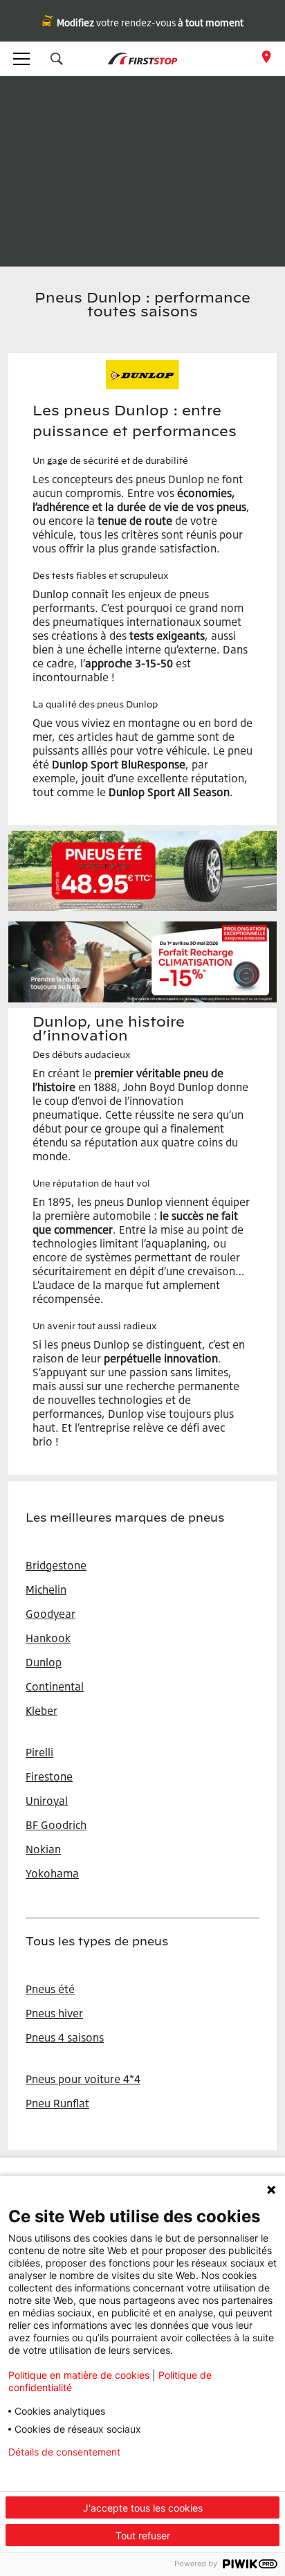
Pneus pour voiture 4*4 (83, 2079)
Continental (55, 1686)
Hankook (48, 1638)
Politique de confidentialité (68, 2474)
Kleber (42, 1711)
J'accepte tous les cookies (143, 2508)
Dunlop (44, 1662)
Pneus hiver (54, 2013)
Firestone (49, 1776)
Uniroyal (47, 1801)
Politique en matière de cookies (79, 2375)
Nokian (43, 1849)
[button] (57, 59)
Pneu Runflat (57, 2103)
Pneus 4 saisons (65, 2037)
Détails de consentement (64, 2452)
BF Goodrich (56, 1825)
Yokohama (52, 1873)
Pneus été (50, 1989)
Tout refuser (143, 2536)
